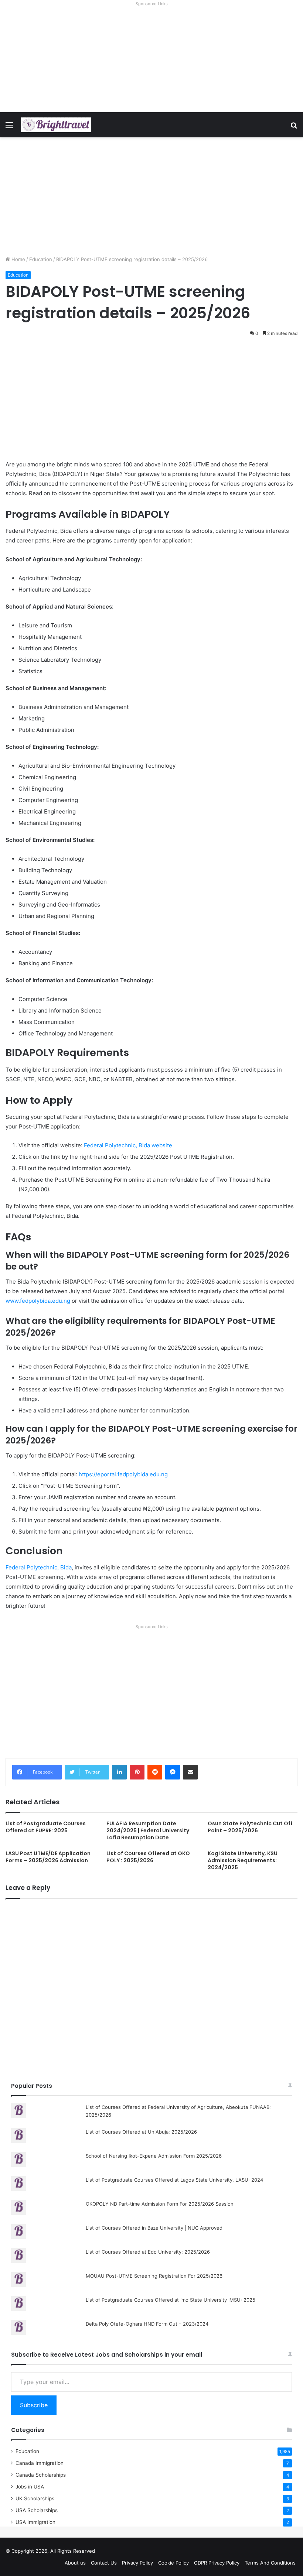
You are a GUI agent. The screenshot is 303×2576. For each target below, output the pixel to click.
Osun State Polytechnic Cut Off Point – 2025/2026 (250, 1827)
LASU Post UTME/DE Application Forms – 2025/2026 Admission (48, 1857)
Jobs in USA (30, 2487)
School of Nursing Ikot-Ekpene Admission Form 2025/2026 (154, 2156)
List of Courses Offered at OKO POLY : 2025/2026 (148, 1857)
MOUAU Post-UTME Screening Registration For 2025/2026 (154, 2276)
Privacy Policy (137, 2563)
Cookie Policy (173, 2563)
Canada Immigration (40, 2463)
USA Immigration (35, 2522)
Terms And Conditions (270, 2563)
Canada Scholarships (41, 2475)
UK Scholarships (35, 2498)
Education (41, 259)
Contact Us (104, 2563)
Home (18, 259)
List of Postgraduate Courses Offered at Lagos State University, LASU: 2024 (174, 2180)
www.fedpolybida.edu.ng (38, 1301)
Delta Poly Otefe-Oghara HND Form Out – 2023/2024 (147, 2324)
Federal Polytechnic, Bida (39, 1567)
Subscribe (34, 2405)
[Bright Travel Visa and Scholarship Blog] (56, 125)
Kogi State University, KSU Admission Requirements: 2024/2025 (243, 1860)
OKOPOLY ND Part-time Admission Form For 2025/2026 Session (160, 2204)
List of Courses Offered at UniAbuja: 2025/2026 (141, 2132)
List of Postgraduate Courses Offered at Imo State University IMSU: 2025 (171, 2300)
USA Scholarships (37, 2510)
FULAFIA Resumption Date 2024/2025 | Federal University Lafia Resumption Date (148, 1830)
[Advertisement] (151, 61)
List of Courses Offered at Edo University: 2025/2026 (148, 2252)
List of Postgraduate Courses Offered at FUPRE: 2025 (46, 1827)
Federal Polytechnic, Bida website (128, 1145)
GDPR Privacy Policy (217, 2563)
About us (75, 2563)
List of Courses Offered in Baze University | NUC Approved (154, 2228)
